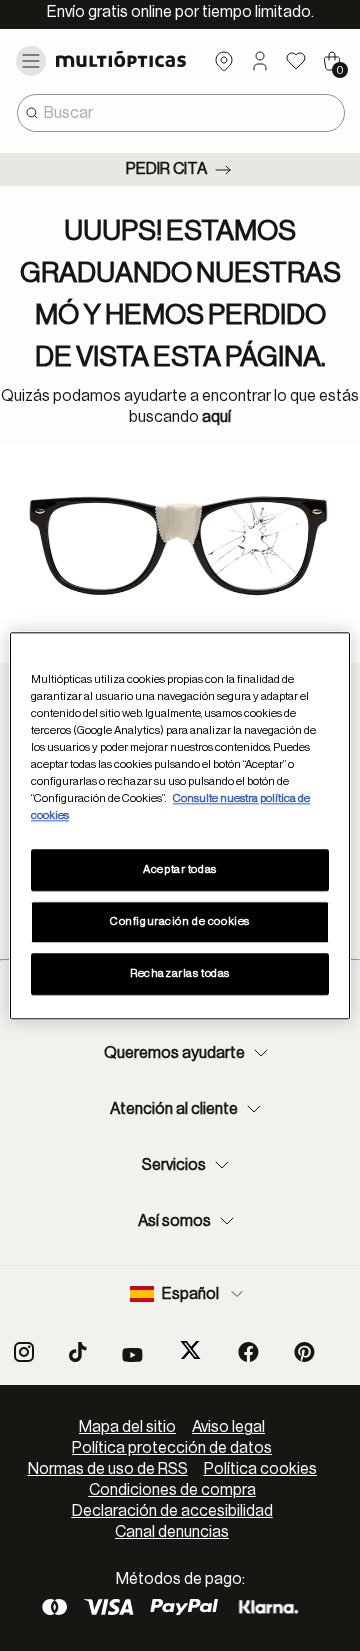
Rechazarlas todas (180, 973)
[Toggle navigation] (31, 61)
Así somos (174, 1221)
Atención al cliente (174, 1109)
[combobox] (181, 113)
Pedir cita (166, 169)
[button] (260, 61)
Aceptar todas (179, 869)
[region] (180, 825)
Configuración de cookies (180, 921)
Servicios (174, 1165)
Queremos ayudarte (174, 1053)
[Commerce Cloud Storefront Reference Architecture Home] (128, 59)
